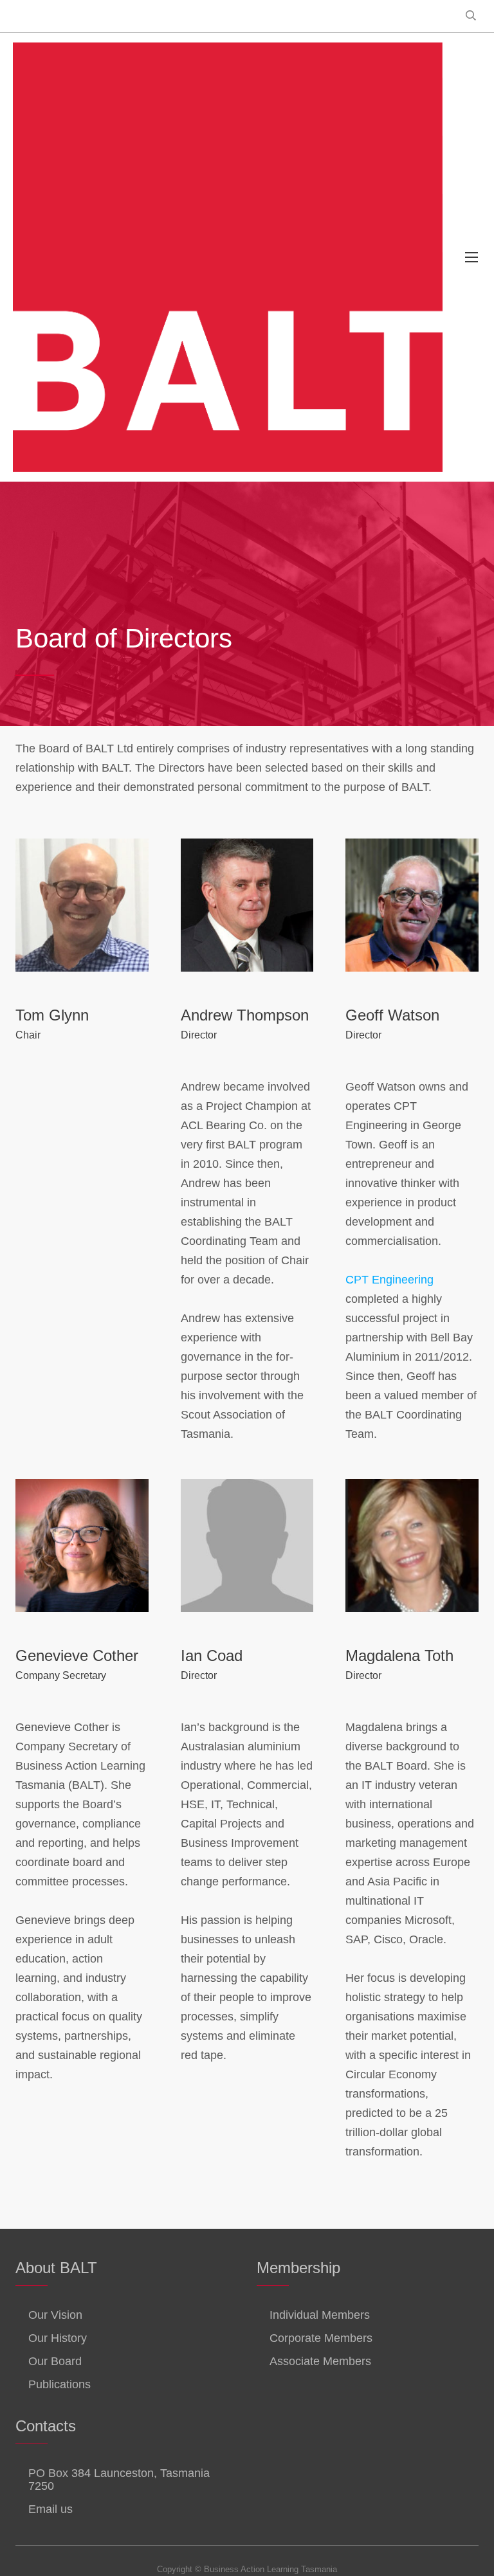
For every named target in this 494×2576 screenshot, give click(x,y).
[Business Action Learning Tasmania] (228, 257)
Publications (59, 2384)
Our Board (55, 2361)
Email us (50, 2509)
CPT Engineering (389, 1280)
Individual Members (320, 2315)
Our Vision (55, 2315)
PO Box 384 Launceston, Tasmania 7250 (119, 2480)
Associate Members (320, 2361)
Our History (58, 2338)
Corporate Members (321, 2338)
